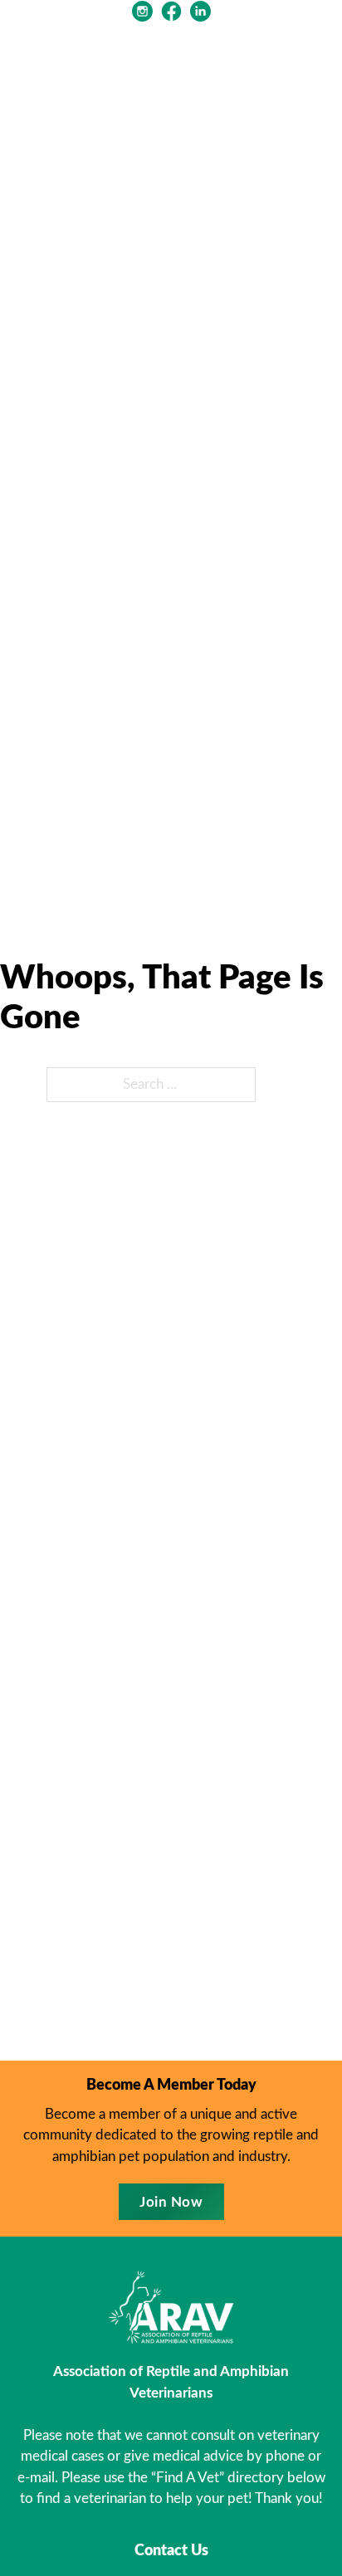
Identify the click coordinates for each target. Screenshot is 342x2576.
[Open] (309, 62)
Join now (171, 2202)
